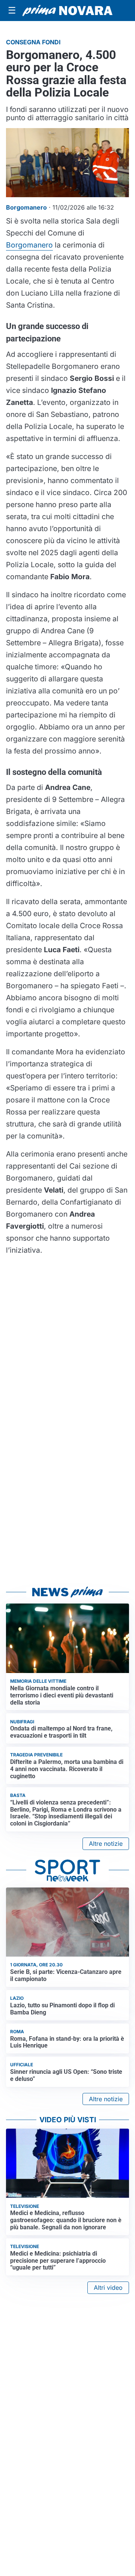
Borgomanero (29, 245)
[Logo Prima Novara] (67, 11)
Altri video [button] (108, 2288)
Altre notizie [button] (106, 1844)
